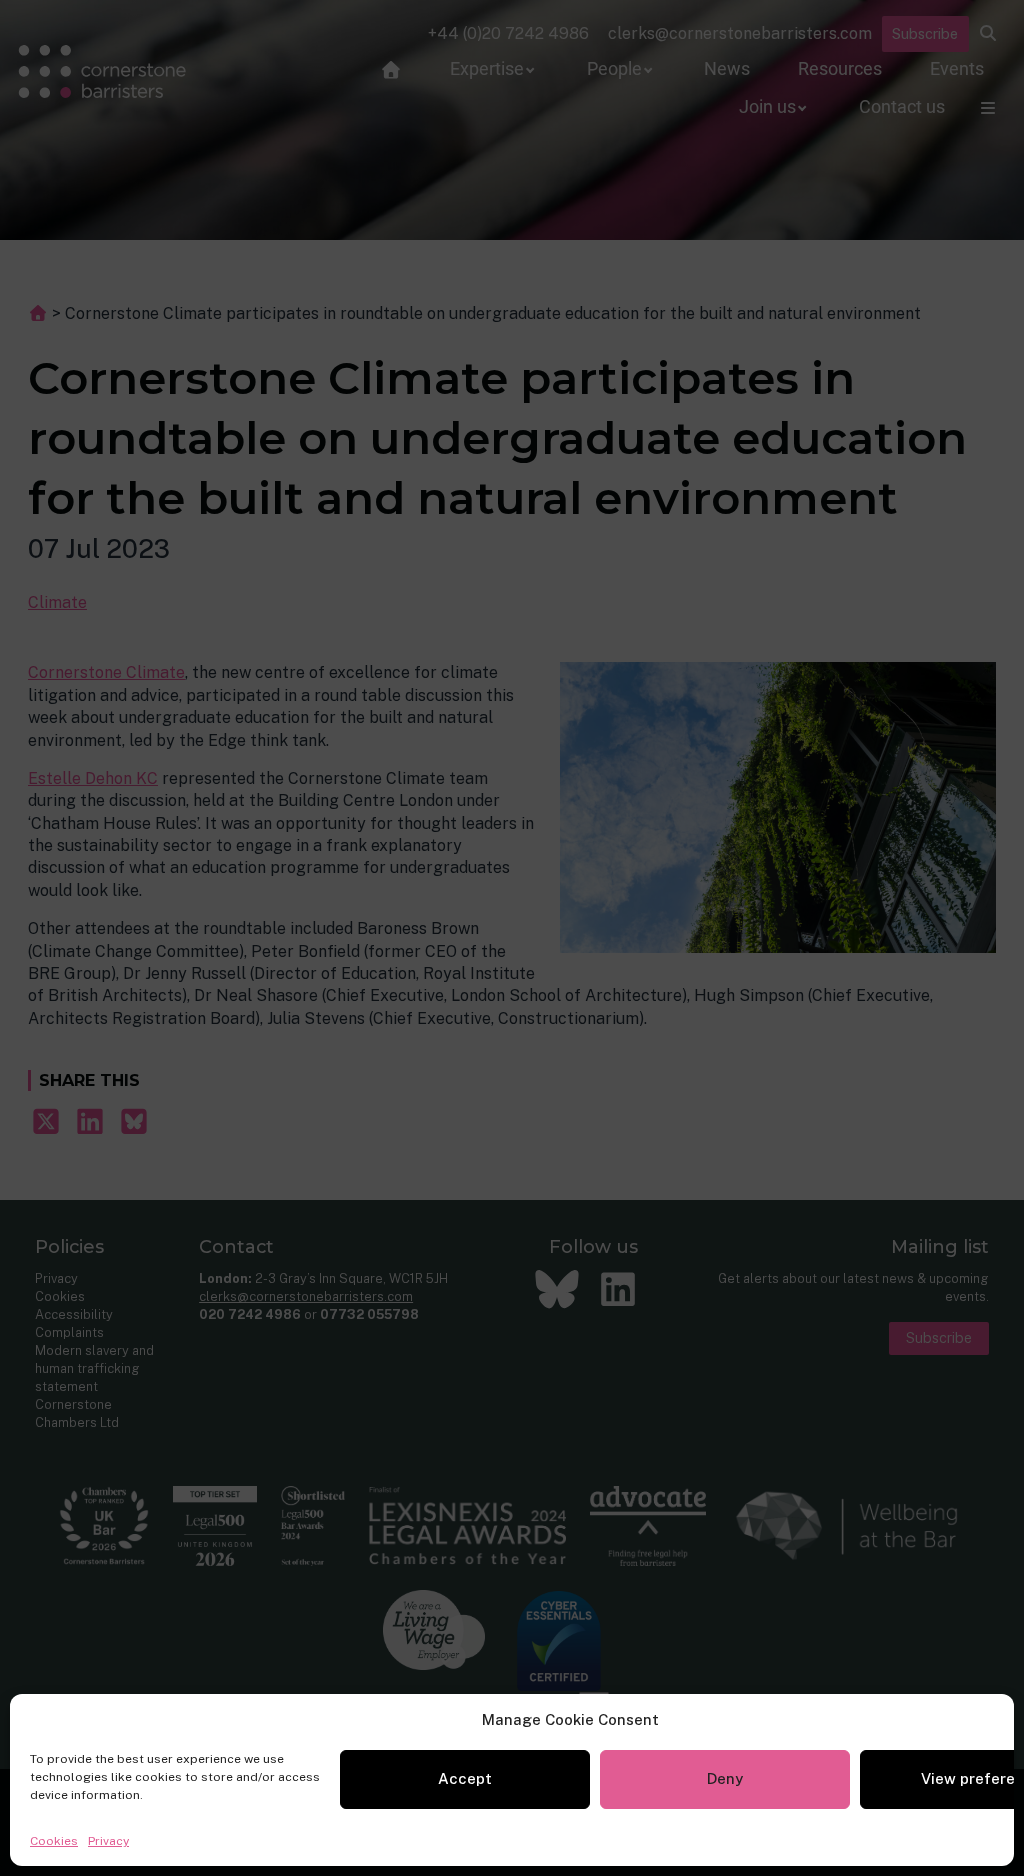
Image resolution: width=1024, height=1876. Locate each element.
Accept (465, 1778)
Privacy (108, 1841)
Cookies (54, 1841)
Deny (725, 1778)
